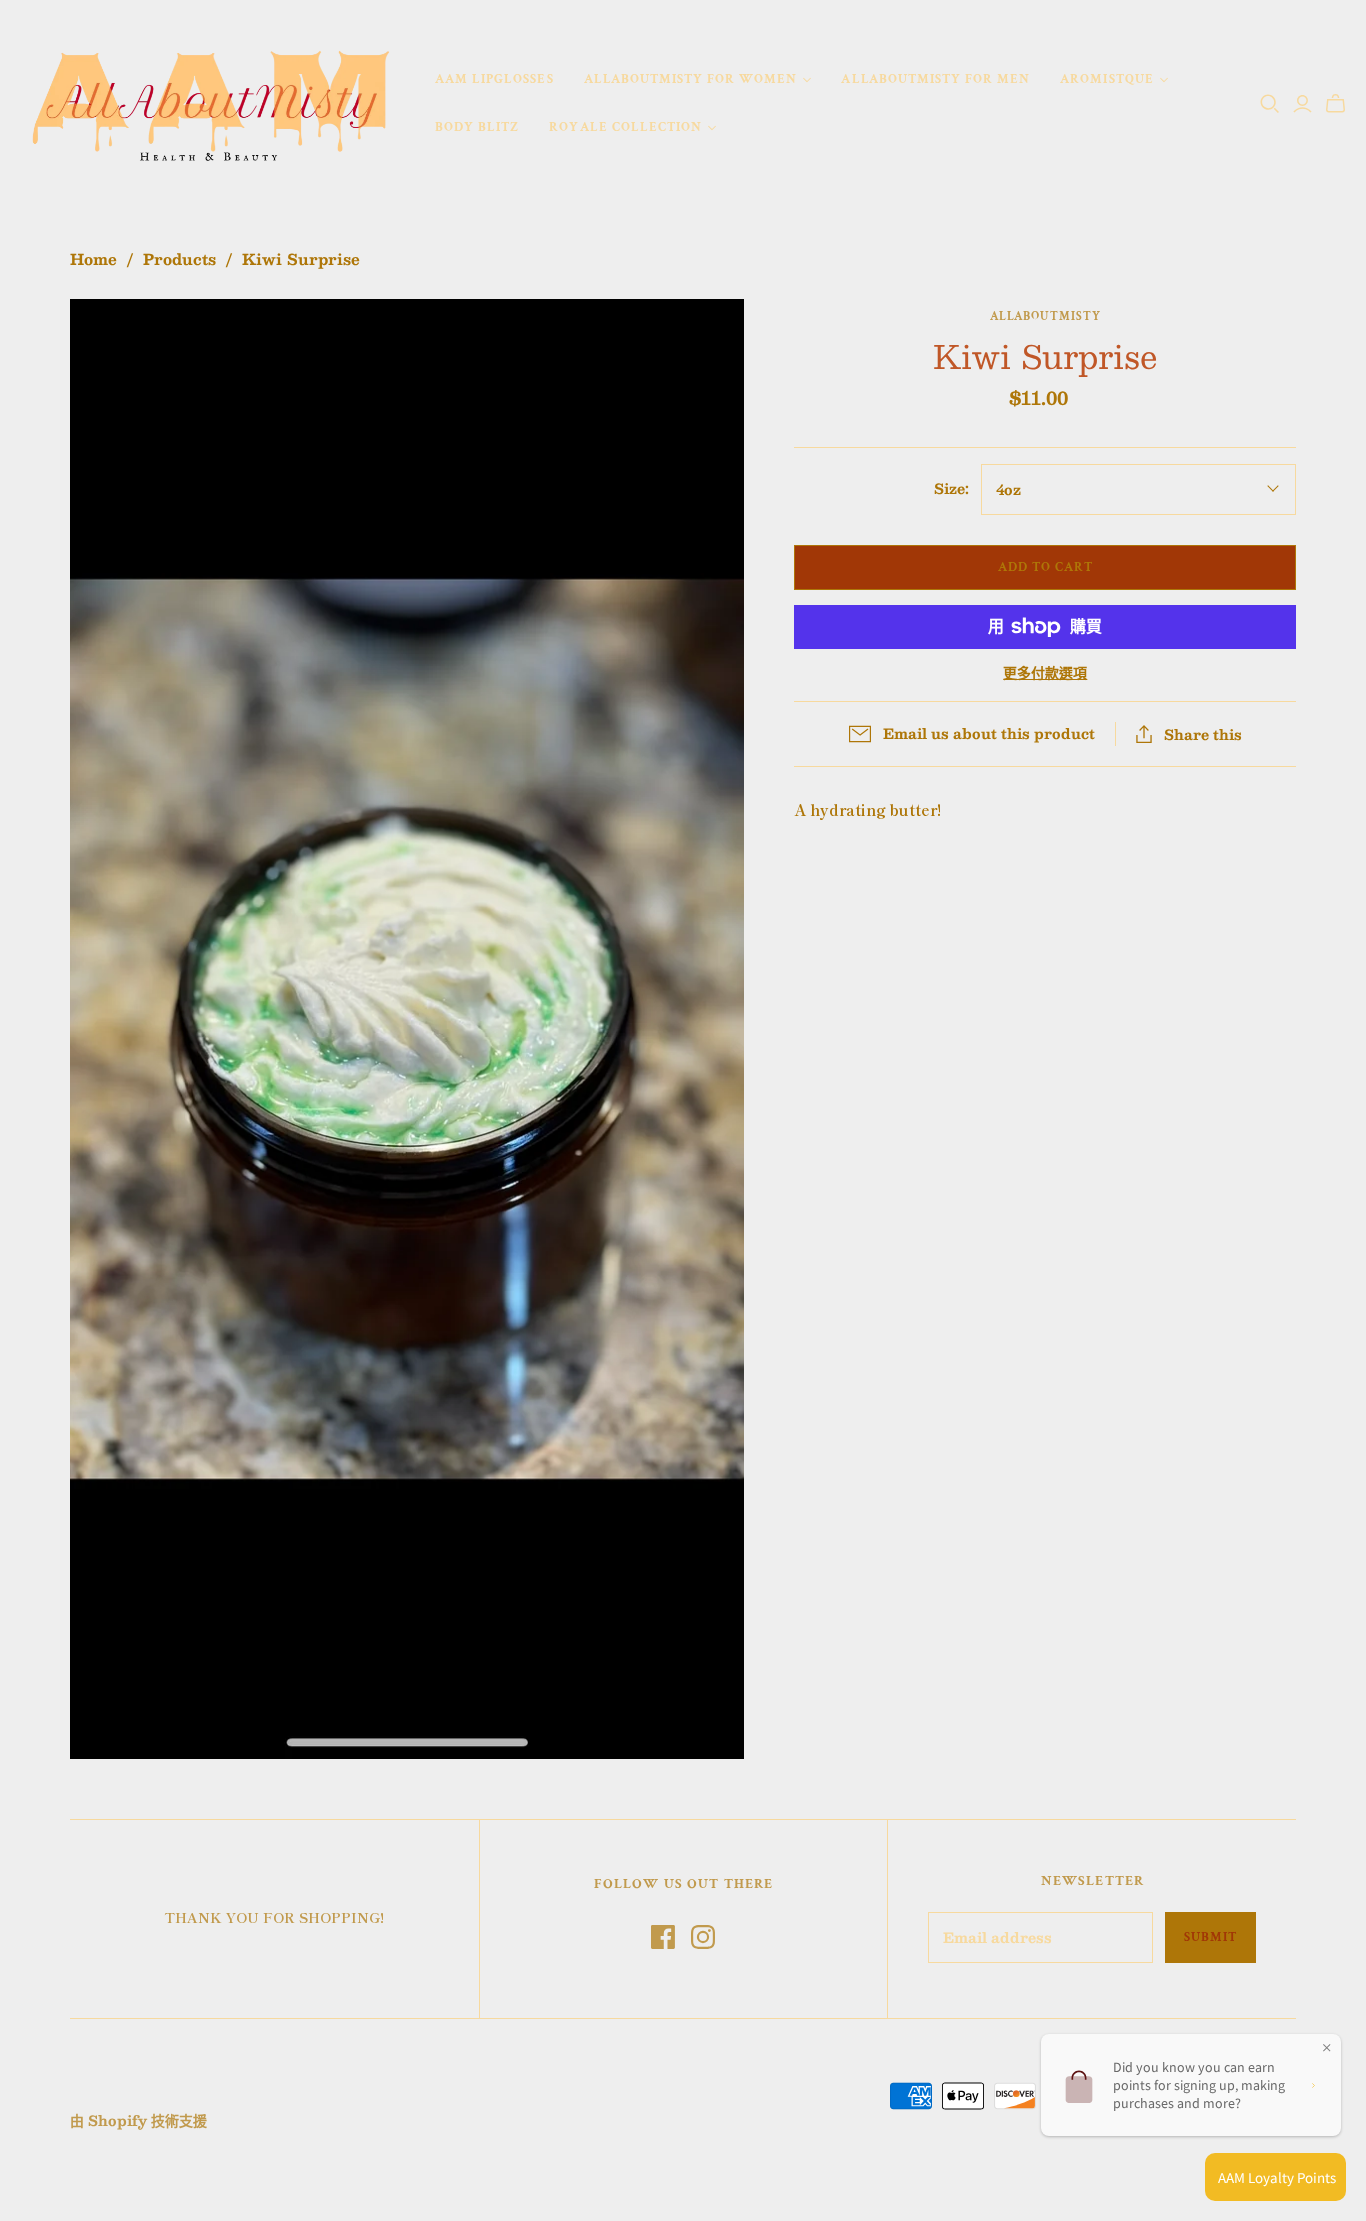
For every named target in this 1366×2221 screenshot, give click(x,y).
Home (93, 258)
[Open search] (1270, 104)
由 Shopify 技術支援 (138, 2120)
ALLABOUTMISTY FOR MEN (935, 79)
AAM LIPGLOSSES (494, 79)
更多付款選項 (1045, 673)
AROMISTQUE (1106, 79)
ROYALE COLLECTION (625, 127)
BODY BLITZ (477, 127)
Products (179, 258)
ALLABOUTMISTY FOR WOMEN (691, 79)
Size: (951, 489)
